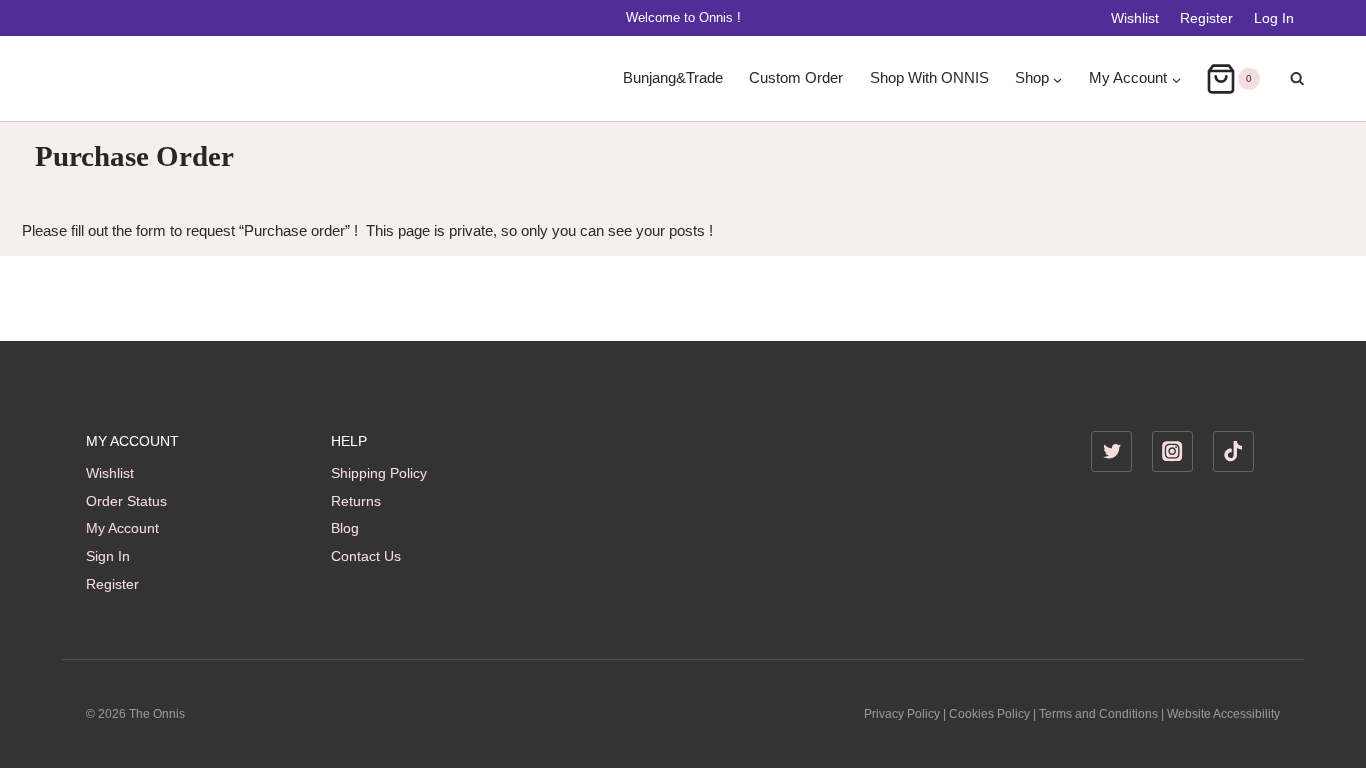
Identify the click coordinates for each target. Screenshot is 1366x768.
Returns (356, 501)
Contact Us (366, 556)
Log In (1274, 18)
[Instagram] (1172, 451)
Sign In (108, 556)
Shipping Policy (379, 473)
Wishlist (1135, 18)
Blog (345, 528)
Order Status (126, 501)
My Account (122, 528)
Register (1206, 18)
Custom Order (796, 78)
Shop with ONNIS (929, 78)
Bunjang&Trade (673, 78)
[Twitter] (1111, 451)
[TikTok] (1233, 451)
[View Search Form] (1287, 79)
